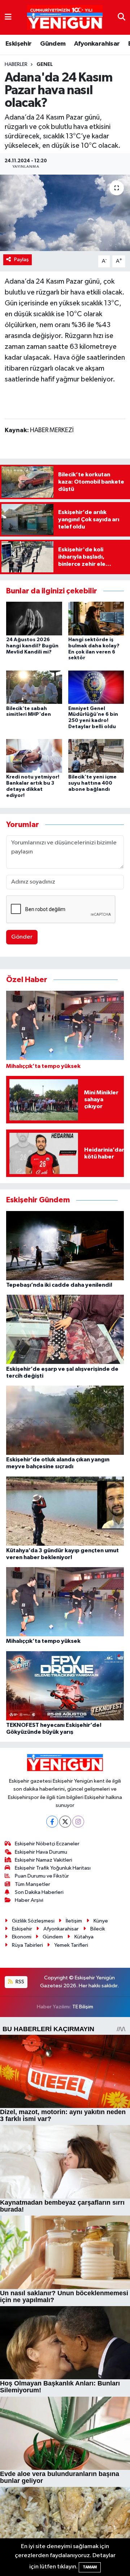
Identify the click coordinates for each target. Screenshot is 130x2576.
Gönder (22, 937)
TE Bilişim (83, 2007)
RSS (19, 1982)
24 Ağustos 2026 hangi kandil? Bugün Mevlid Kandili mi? (32, 646)
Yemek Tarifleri (71, 1945)
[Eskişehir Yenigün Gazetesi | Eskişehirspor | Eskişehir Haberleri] (65, 18)
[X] (65, 1822)
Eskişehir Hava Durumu (41, 1852)
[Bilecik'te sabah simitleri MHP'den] (34, 687)
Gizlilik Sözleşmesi (33, 1921)
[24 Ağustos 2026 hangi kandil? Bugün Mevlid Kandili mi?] (34, 618)
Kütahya (84, 1937)
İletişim (74, 1921)
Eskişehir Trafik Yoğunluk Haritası (53, 1868)
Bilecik (98, 1929)
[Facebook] (52, 1822)
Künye (101, 1921)
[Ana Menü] (8, 17)
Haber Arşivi (29, 1900)
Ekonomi (22, 1937)
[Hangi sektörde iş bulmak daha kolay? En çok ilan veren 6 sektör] (96, 618)
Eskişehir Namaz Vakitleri (44, 1860)
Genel (45, 64)
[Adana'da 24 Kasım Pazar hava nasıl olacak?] (65, 213)
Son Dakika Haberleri (39, 1892)
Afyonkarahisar (97, 44)
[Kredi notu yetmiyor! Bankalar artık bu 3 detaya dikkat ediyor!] (34, 756)
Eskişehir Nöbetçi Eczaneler (47, 1844)
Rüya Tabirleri (27, 1945)
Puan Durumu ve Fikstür (42, 1876)
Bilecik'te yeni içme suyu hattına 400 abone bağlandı (92, 783)
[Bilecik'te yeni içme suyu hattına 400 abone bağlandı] (96, 756)
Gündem (53, 44)
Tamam (90, 2567)
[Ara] (122, 17)
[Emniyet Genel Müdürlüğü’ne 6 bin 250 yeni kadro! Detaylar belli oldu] (96, 687)
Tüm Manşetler (32, 1884)
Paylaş (21, 260)
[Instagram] (78, 1822)
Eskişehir (19, 44)
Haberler (16, 64)
